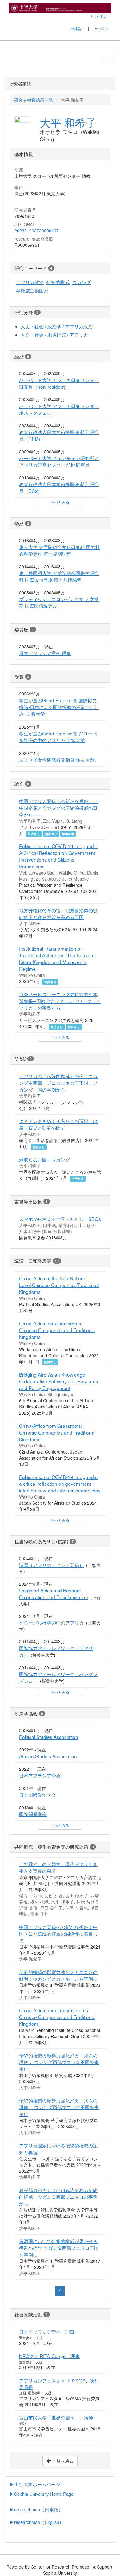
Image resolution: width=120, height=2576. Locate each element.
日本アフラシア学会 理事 (45, 653)
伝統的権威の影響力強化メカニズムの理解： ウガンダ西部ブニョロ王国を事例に (59, 2062)
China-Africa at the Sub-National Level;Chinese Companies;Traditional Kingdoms (59, 1285)
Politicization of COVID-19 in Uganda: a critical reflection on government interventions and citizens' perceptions (60, 1484)
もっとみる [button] (60, 502)
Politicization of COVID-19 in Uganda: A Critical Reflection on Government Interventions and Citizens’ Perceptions (58, 856)
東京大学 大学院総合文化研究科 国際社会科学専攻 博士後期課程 (60, 550)
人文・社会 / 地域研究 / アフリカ (54, 334)
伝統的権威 (58, 282)
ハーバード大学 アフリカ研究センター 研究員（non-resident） (59, 383)
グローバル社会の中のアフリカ (51, 1622)
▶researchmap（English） (37, 2522)
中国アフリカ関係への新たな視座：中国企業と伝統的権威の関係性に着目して (58, 1934)
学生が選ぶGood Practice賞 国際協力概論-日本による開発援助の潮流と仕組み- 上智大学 (59, 707)
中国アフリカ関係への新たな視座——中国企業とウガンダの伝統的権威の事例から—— (58, 808)
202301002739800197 (37, 231)
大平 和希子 (68, 122)
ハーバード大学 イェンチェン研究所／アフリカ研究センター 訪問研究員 (59, 461)
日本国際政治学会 (38, 1795)
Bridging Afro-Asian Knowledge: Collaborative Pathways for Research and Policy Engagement (59, 1381)
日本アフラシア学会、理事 (47, 2332)
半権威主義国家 (32, 290)
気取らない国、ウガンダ (44, 1159)
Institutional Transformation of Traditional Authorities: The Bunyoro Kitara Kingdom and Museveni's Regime (57, 958)
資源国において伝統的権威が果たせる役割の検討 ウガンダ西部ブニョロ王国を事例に (59, 2248)
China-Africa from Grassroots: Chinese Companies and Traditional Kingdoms (57, 1330)
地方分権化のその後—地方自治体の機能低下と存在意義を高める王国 (58, 913)
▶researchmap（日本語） (36, 2509)
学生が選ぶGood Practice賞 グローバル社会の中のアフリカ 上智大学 (58, 737)
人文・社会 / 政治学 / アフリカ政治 (57, 326)
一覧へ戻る (62, 2461)
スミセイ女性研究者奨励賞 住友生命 (57, 760)
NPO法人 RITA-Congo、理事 (49, 2356)
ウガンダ (82, 282)
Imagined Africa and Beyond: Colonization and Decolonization (54, 1594)
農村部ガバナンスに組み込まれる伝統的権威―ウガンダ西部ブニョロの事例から (58, 2197)
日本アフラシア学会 (40, 1775)
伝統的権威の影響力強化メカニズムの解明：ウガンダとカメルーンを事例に (58, 1975)
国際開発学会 (33, 1814)
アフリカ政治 (30, 282)
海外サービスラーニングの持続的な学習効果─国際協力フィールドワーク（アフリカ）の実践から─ (60, 1001)
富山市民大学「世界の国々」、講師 (56, 2417)
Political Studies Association (49, 1737)
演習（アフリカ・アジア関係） (51, 1565)
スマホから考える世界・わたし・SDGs (60, 1219)
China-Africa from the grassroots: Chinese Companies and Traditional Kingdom (57, 2017)
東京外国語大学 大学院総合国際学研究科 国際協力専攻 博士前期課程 (59, 576)
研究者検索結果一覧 (34, 100)
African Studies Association (48, 1756)
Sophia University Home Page (44, 2494)
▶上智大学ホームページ (35, 2484)
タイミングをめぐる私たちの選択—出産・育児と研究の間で (58, 1124)
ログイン (99, 16)
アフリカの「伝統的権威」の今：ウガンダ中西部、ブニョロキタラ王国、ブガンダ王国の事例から (58, 1083)
